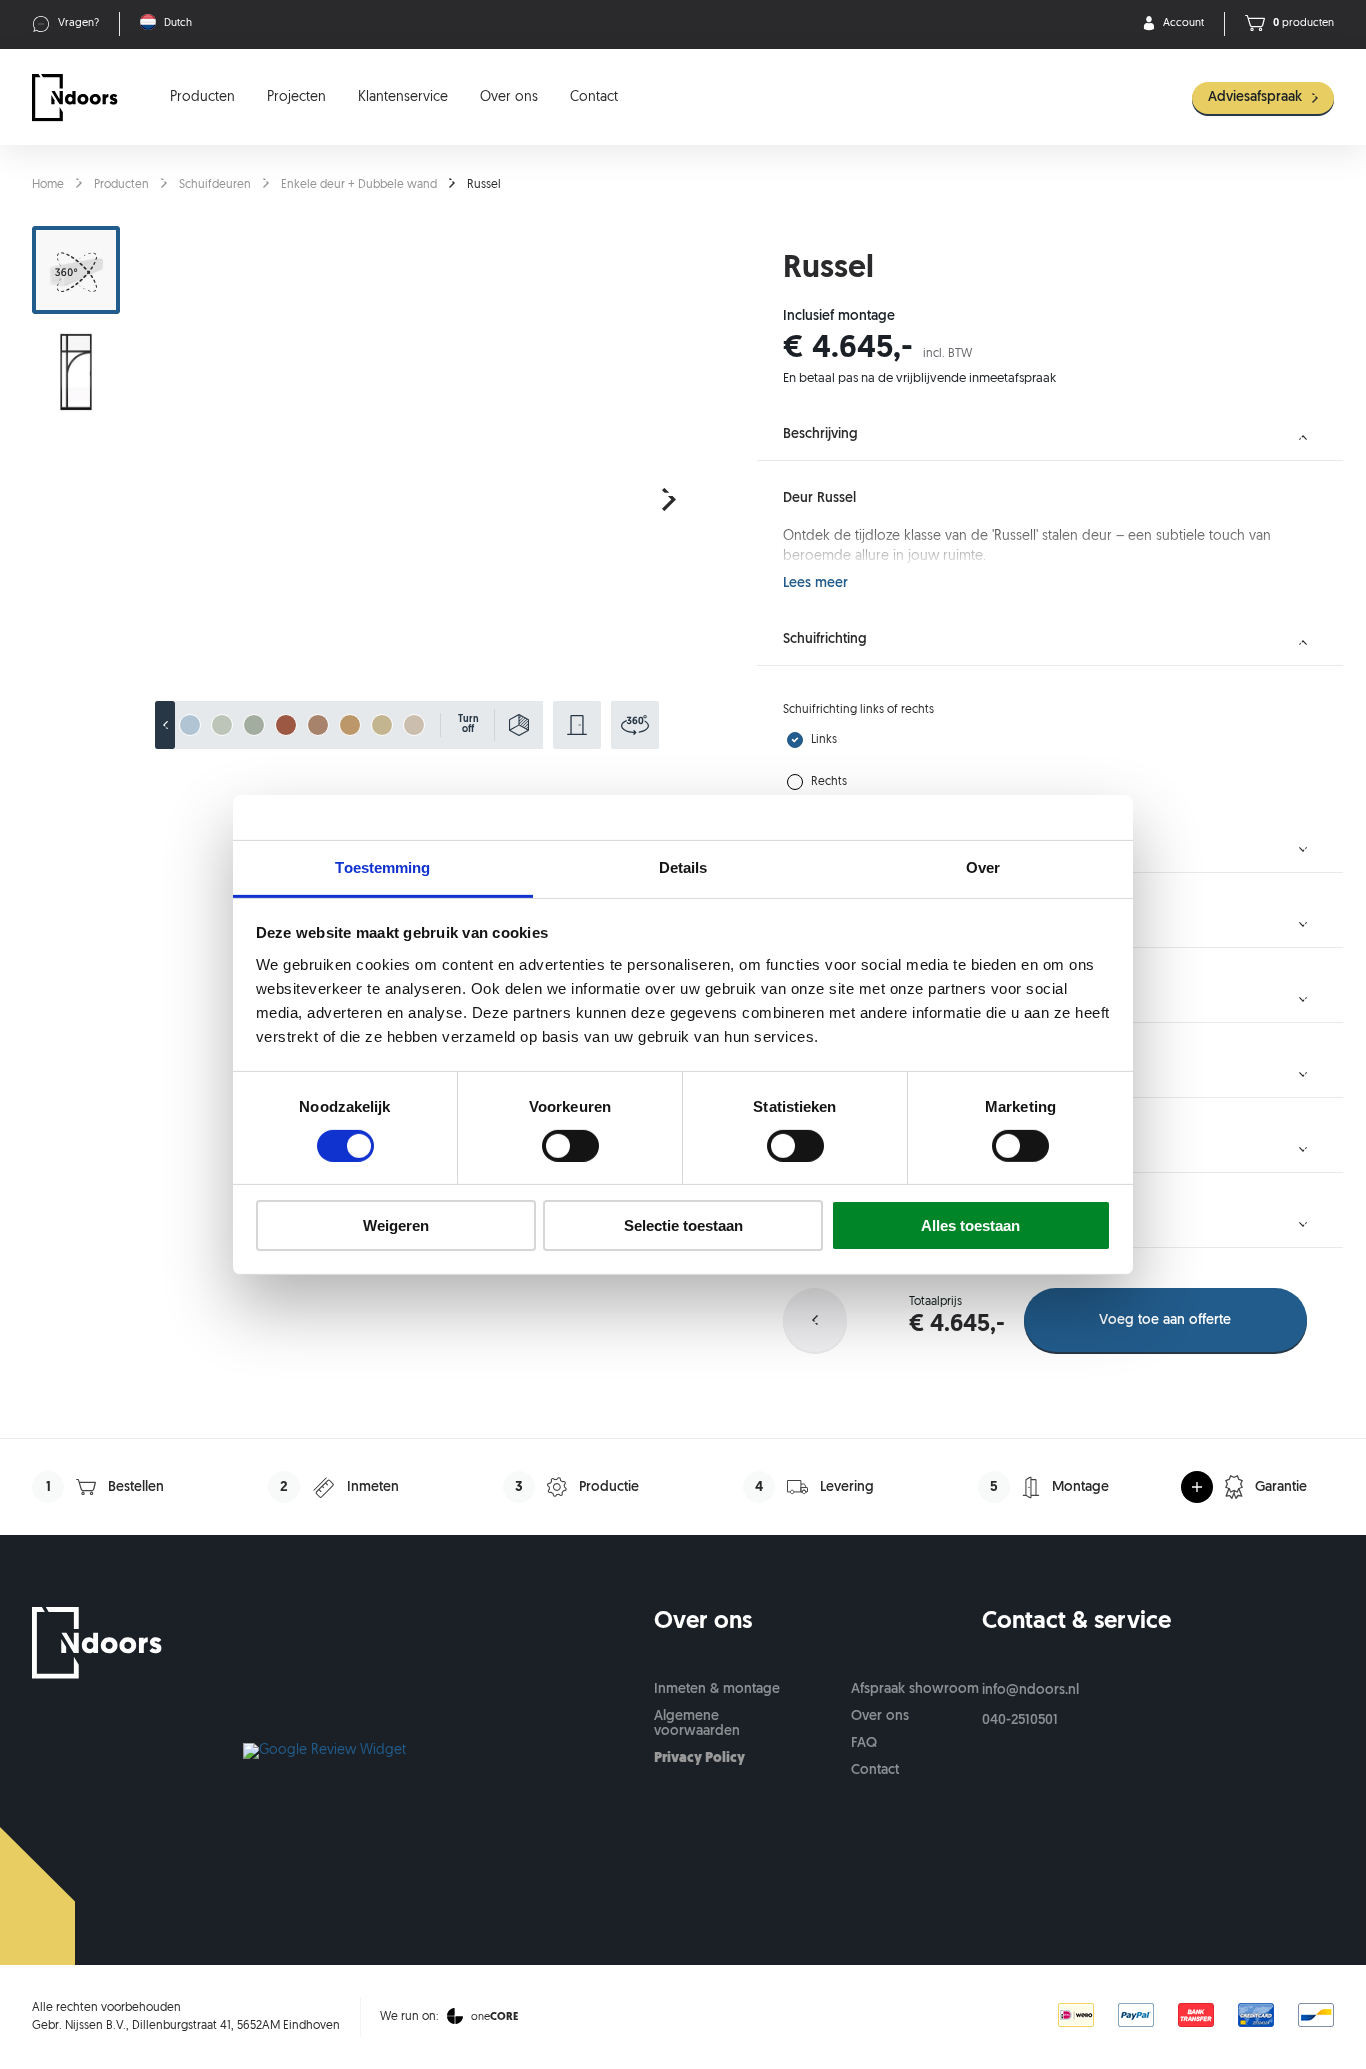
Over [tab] (983, 866)
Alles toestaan (970, 1225)
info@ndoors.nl (1030, 1690)
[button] (669, 500)
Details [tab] (683, 866)
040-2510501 (1020, 1720)
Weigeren (396, 1225)
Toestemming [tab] (382, 866)
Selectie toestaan (683, 1225)
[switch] (570, 1146)
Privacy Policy (699, 1758)
